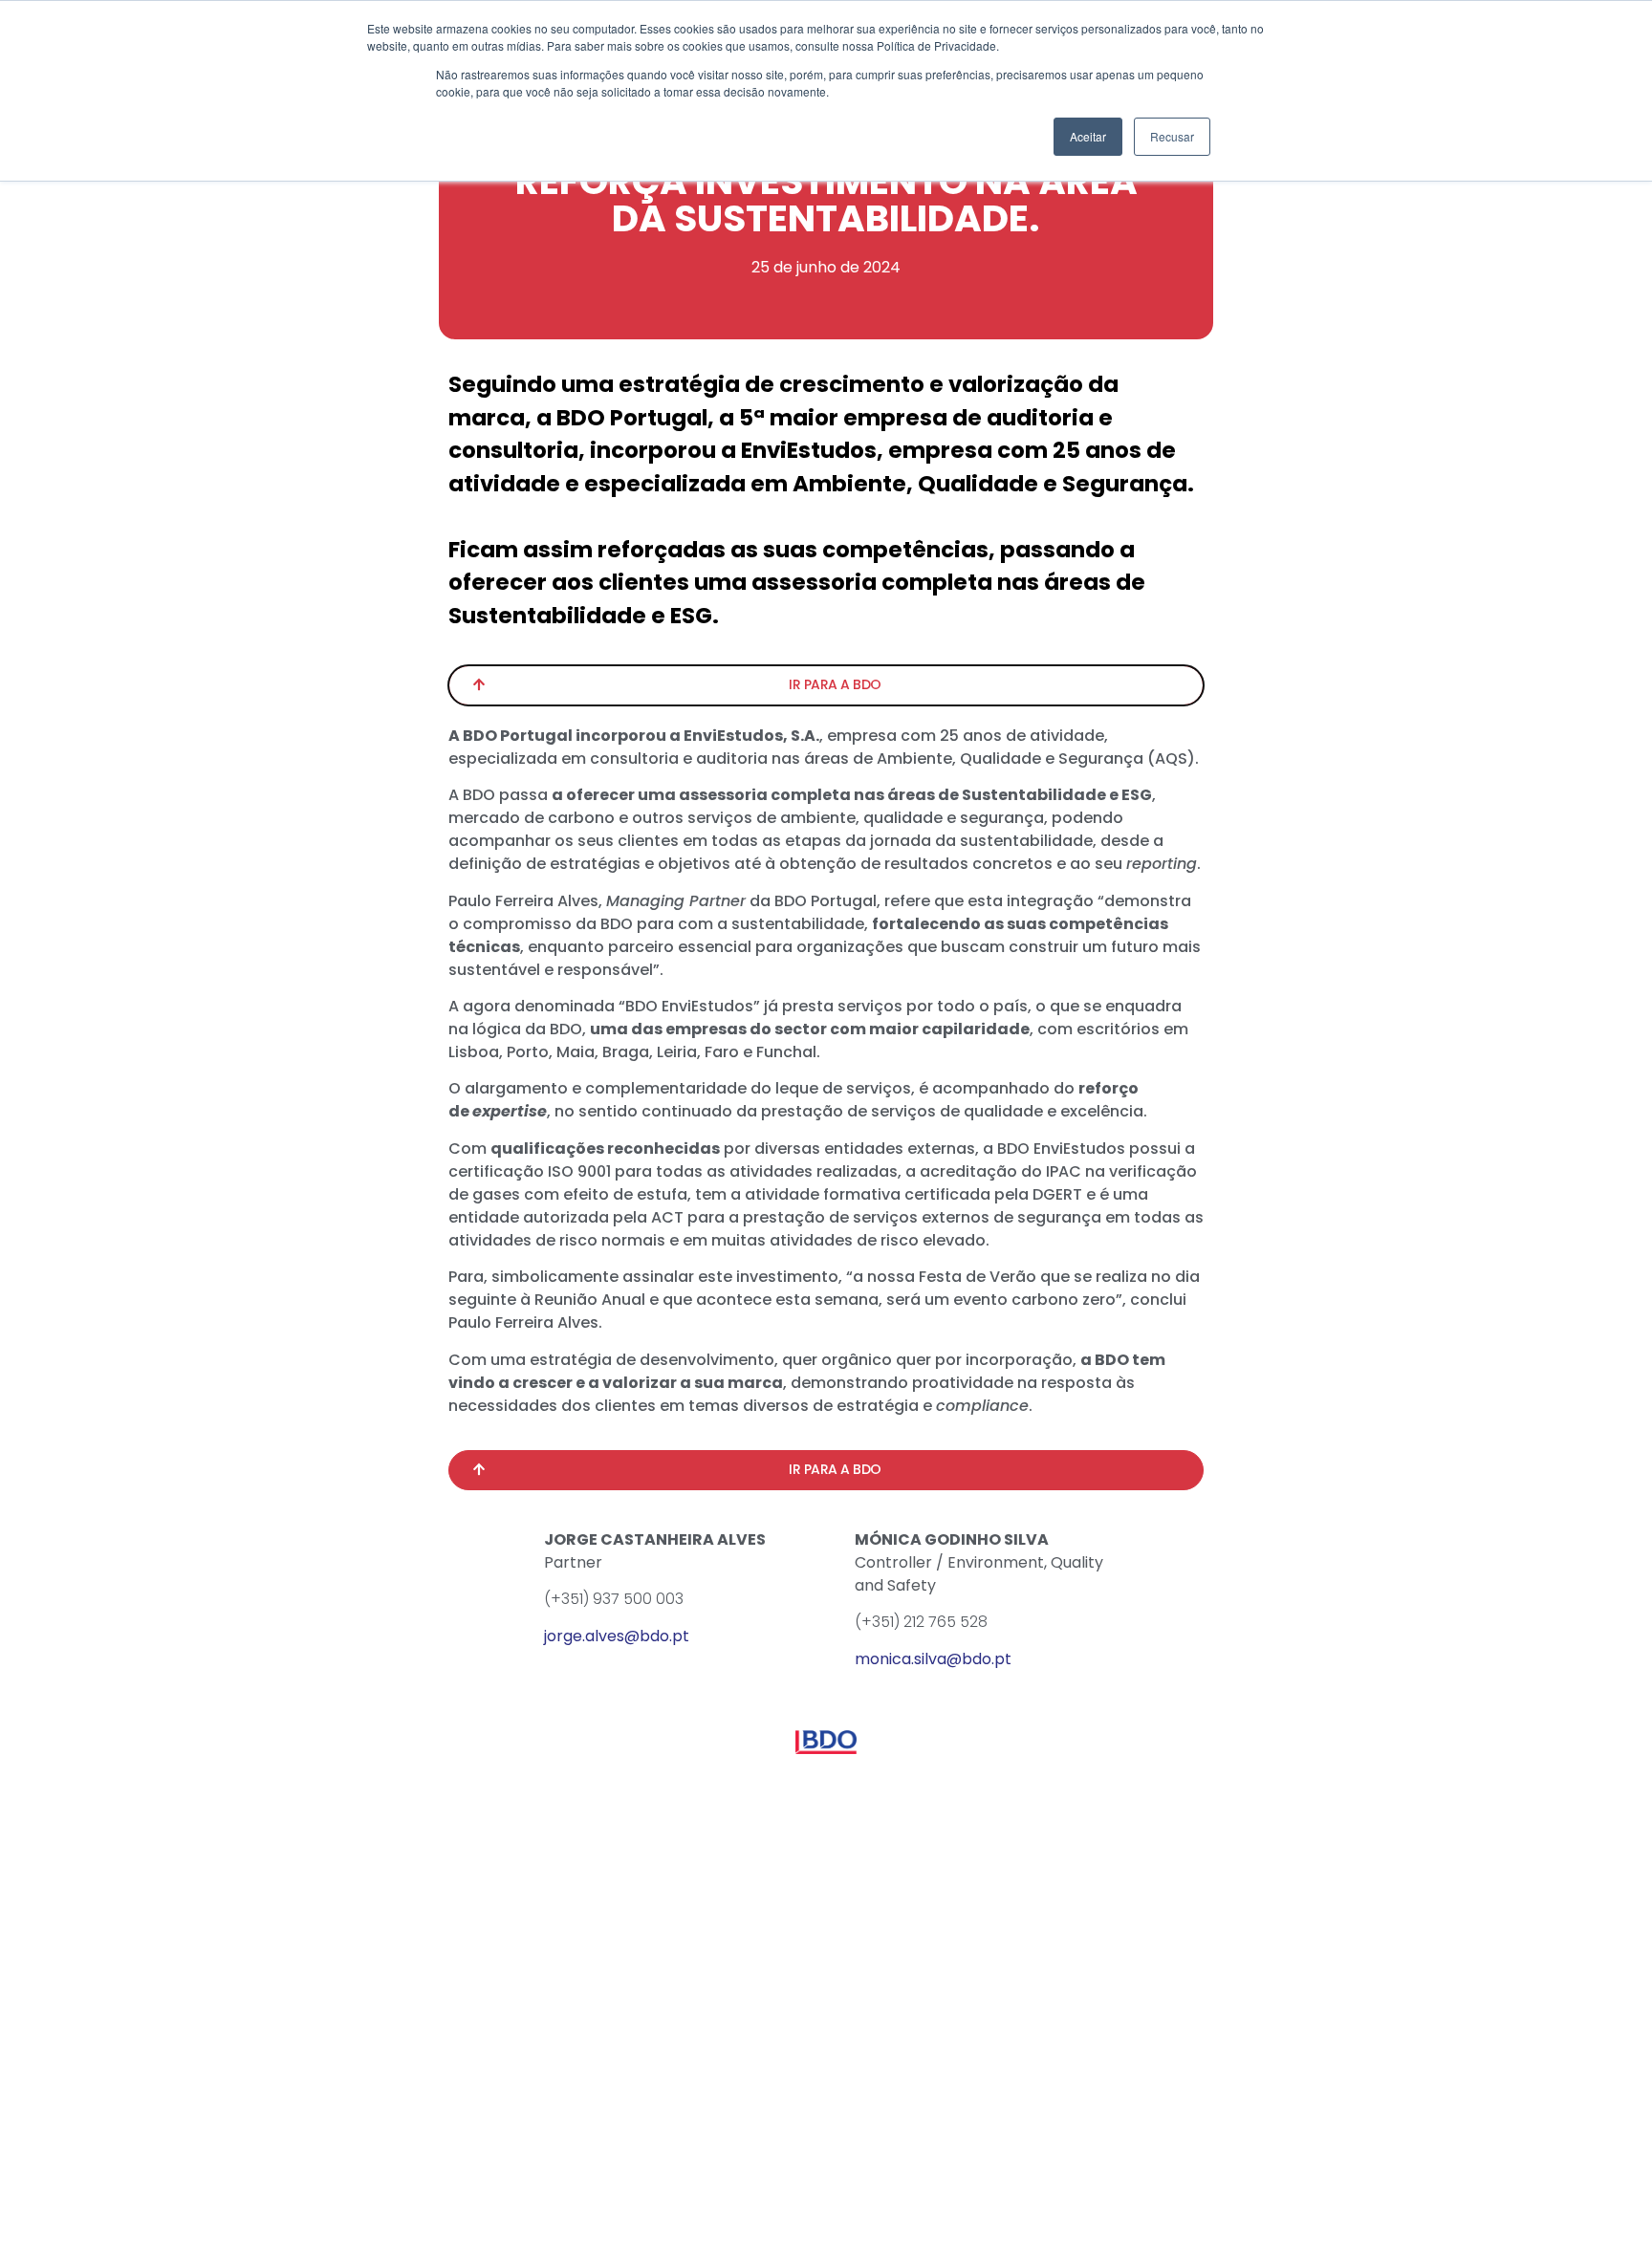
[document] (826, 1127)
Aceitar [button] (1088, 136)
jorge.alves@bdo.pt (617, 1636)
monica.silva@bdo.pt (933, 1659)
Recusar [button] (1172, 136)
